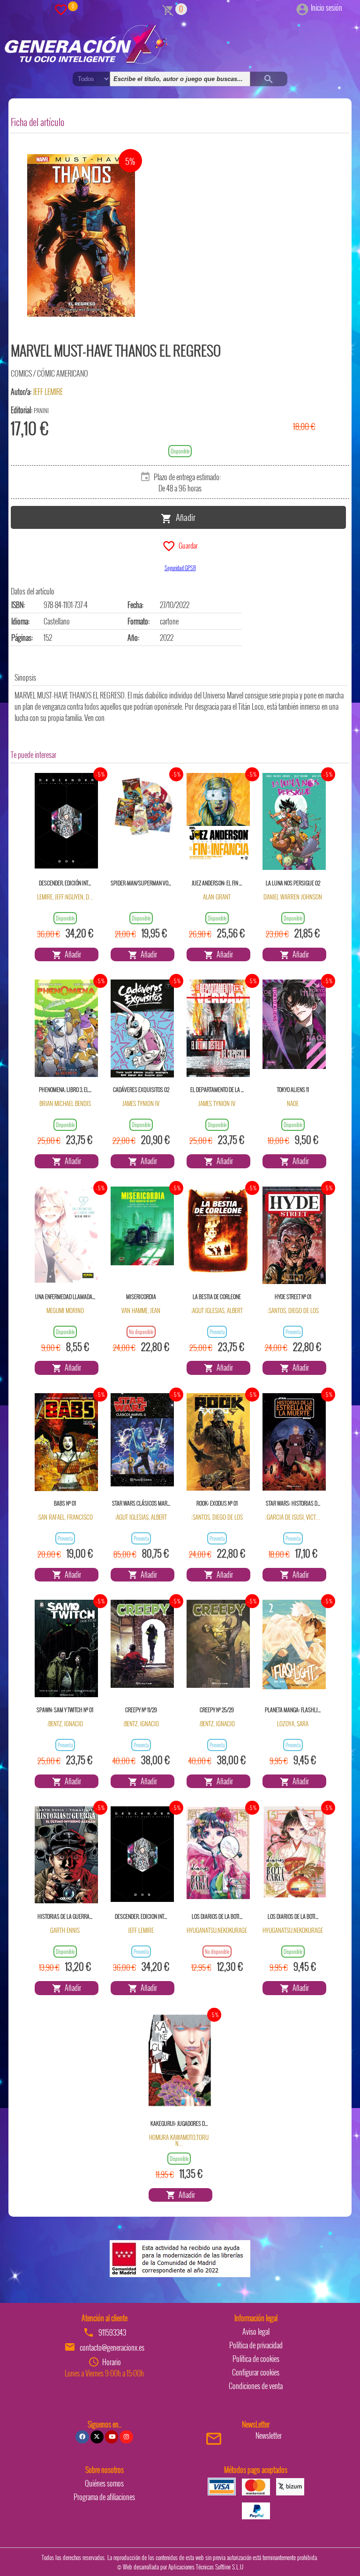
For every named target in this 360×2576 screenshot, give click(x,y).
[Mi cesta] (168, 9)
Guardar (187, 545)
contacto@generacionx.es (112, 2347)
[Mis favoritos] (61, 9)
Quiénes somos (104, 2483)
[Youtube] (112, 2437)
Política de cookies (256, 2359)
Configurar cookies (256, 2372)
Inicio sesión (326, 7)
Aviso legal (256, 2331)
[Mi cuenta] (302, 7)
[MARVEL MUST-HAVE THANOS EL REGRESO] (81, 236)
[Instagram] (126, 2437)
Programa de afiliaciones (104, 2497)
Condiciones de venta (256, 2386)
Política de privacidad (256, 2345)
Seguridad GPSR (180, 568)
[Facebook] (82, 2437)
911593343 (112, 2332)
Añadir (184, 517)
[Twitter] (97, 2437)
